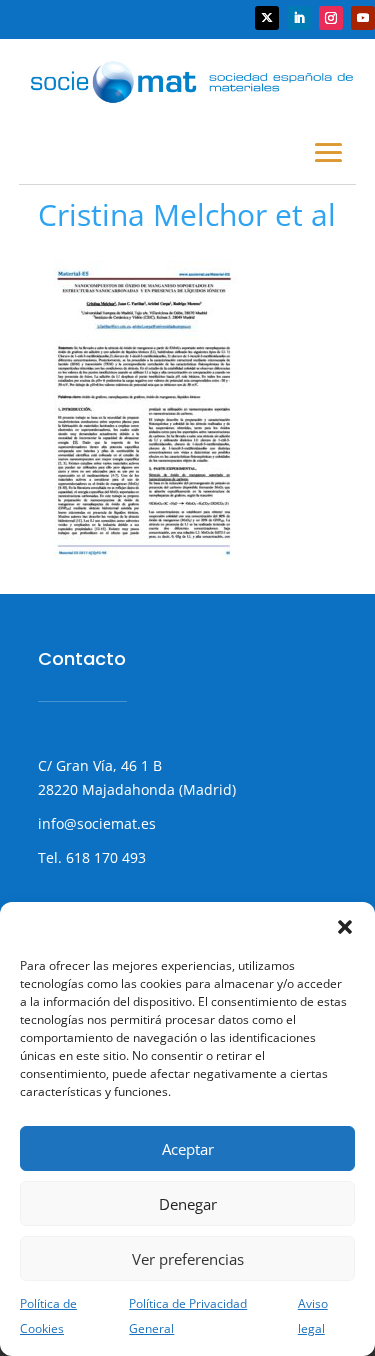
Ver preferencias (188, 1259)
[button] (345, 927)
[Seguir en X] (267, 18)
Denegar (188, 1204)
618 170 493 (104, 857)
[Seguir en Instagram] (331, 18)
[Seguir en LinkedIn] (299, 18)
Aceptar (188, 1149)
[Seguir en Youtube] (363, 18)
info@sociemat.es (97, 823)
